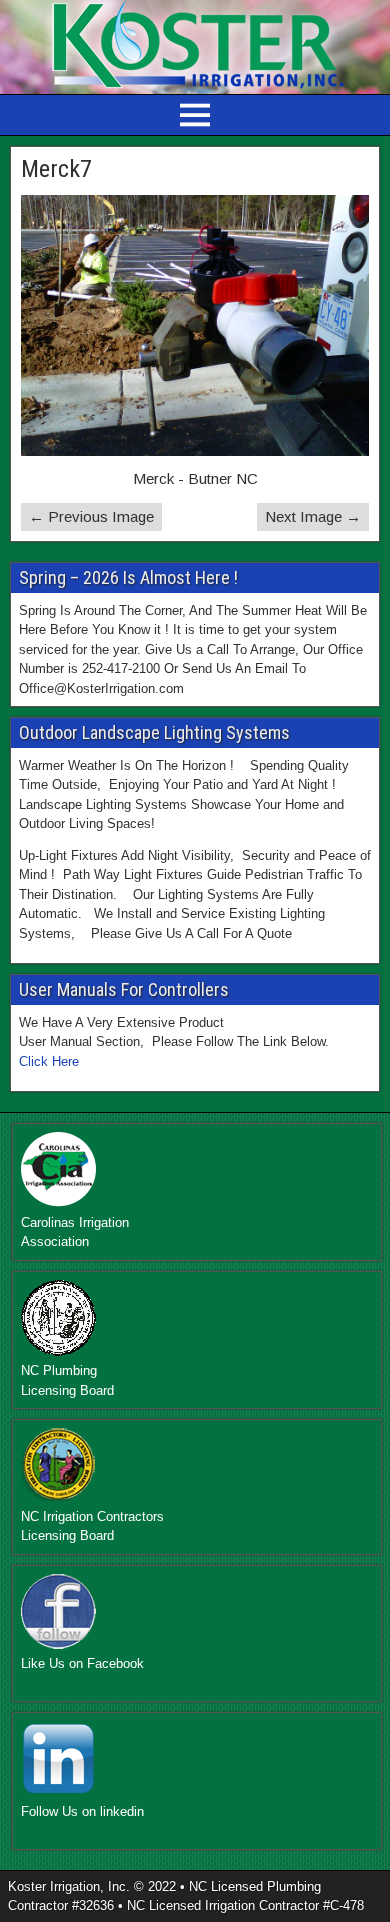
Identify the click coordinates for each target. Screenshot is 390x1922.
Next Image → (313, 516)
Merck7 (56, 169)
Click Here (49, 1061)
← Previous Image (91, 516)
